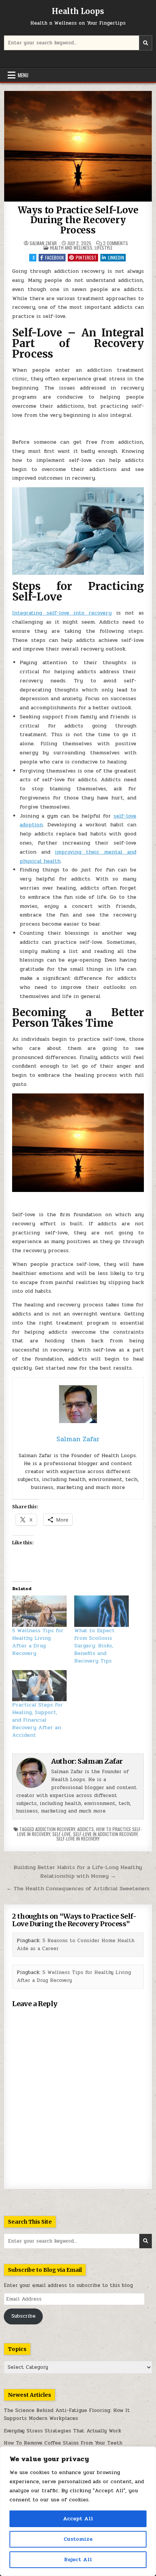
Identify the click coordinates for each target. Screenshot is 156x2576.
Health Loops (78, 11)
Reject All (78, 2560)
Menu (23, 75)
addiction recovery (55, 1829)
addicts (86, 1829)
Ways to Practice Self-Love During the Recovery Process (78, 220)
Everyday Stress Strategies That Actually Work (62, 2431)
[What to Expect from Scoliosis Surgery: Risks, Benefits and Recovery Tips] (101, 1611)
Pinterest (86, 257)
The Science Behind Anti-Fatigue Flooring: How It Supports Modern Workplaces (67, 2414)
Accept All (78, 2519)
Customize (78, 2539)
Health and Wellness (71, 248)
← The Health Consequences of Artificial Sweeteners (78, 1888)
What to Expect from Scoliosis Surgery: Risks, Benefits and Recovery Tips (94, 1646)
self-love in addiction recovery (105, 1834)
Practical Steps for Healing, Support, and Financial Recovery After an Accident (37, 1720)
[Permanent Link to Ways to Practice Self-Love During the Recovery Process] (78, 146)
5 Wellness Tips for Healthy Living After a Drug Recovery (38, 1642)
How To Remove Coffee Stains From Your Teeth (63, 2443)
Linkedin (116, 257)
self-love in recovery (78, 1839)
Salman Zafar (43, 243)
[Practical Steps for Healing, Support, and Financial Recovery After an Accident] (39, 1686)
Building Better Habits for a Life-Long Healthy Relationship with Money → (78, 1871)
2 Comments (115, 243)
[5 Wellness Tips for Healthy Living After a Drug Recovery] (39, 1611)
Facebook (55, 257)
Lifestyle (104, 248)
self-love (62, 1834)
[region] (78, 2511)
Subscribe (23, 2316)
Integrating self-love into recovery (62, 613)
